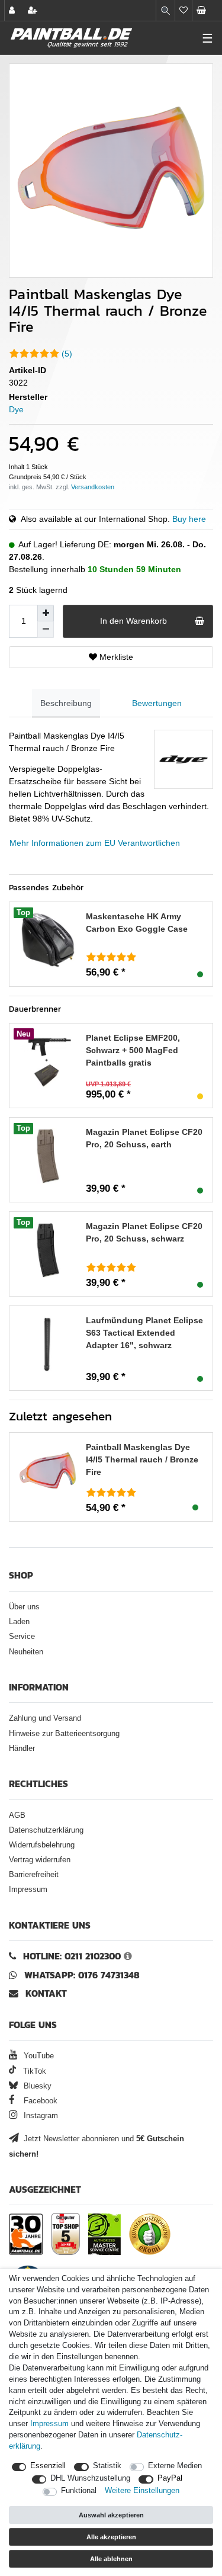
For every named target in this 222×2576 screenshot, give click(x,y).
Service (22, 1637)
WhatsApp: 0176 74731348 (82, 1975)
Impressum (28, 1890)
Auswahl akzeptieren (111, 2515)
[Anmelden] (13, 10)
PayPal (170, 2478)
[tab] (66, 703)
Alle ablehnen (111, 2559)
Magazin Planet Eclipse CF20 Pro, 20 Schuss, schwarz (144, 1232)
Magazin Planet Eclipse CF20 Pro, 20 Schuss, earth (144, 1138)
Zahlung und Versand (45, 1718)
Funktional (79, 2491)
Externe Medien (175, 2466)
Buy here (189, 519)
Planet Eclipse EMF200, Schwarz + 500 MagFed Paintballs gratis (133, 1050)
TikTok (33, 2071)
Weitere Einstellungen (142, 2491)
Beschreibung (66, 703)
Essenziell (48, 2466)
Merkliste (115, 657)
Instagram (40, 2116)
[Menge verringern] (46, 630)
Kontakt (46, 1993)
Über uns (24, 1607)
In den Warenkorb (133, 621)
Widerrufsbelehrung (42, 1845)
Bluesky (36, 2086)
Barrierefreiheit (34, 1875)
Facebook (39, 2101)
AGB (17, 1815)
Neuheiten (26, 1652)
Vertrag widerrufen (40, 1860)
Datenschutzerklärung (46, 1830)
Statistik (107, 2466)
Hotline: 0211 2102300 (72, 1956)
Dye (16, 409)
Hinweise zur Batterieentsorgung (64, 1734)
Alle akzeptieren (111, 2537)
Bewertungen (157, 703)
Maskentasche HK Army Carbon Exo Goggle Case (137, 923)
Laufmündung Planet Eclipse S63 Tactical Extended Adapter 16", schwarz (144, 1333)
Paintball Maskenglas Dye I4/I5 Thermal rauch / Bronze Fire (142, 1459)
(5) (67, 354)
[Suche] (165, 10)
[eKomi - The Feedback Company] (150, 2234)
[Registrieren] (34, 10)
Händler (22, 1749)
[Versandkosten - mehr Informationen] (93, 487)
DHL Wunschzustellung (90, 2478)
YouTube (38, 2056)
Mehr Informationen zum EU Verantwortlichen (95, 843)
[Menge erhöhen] (46, 613)
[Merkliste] (184, 10)
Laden (19, 1622)
